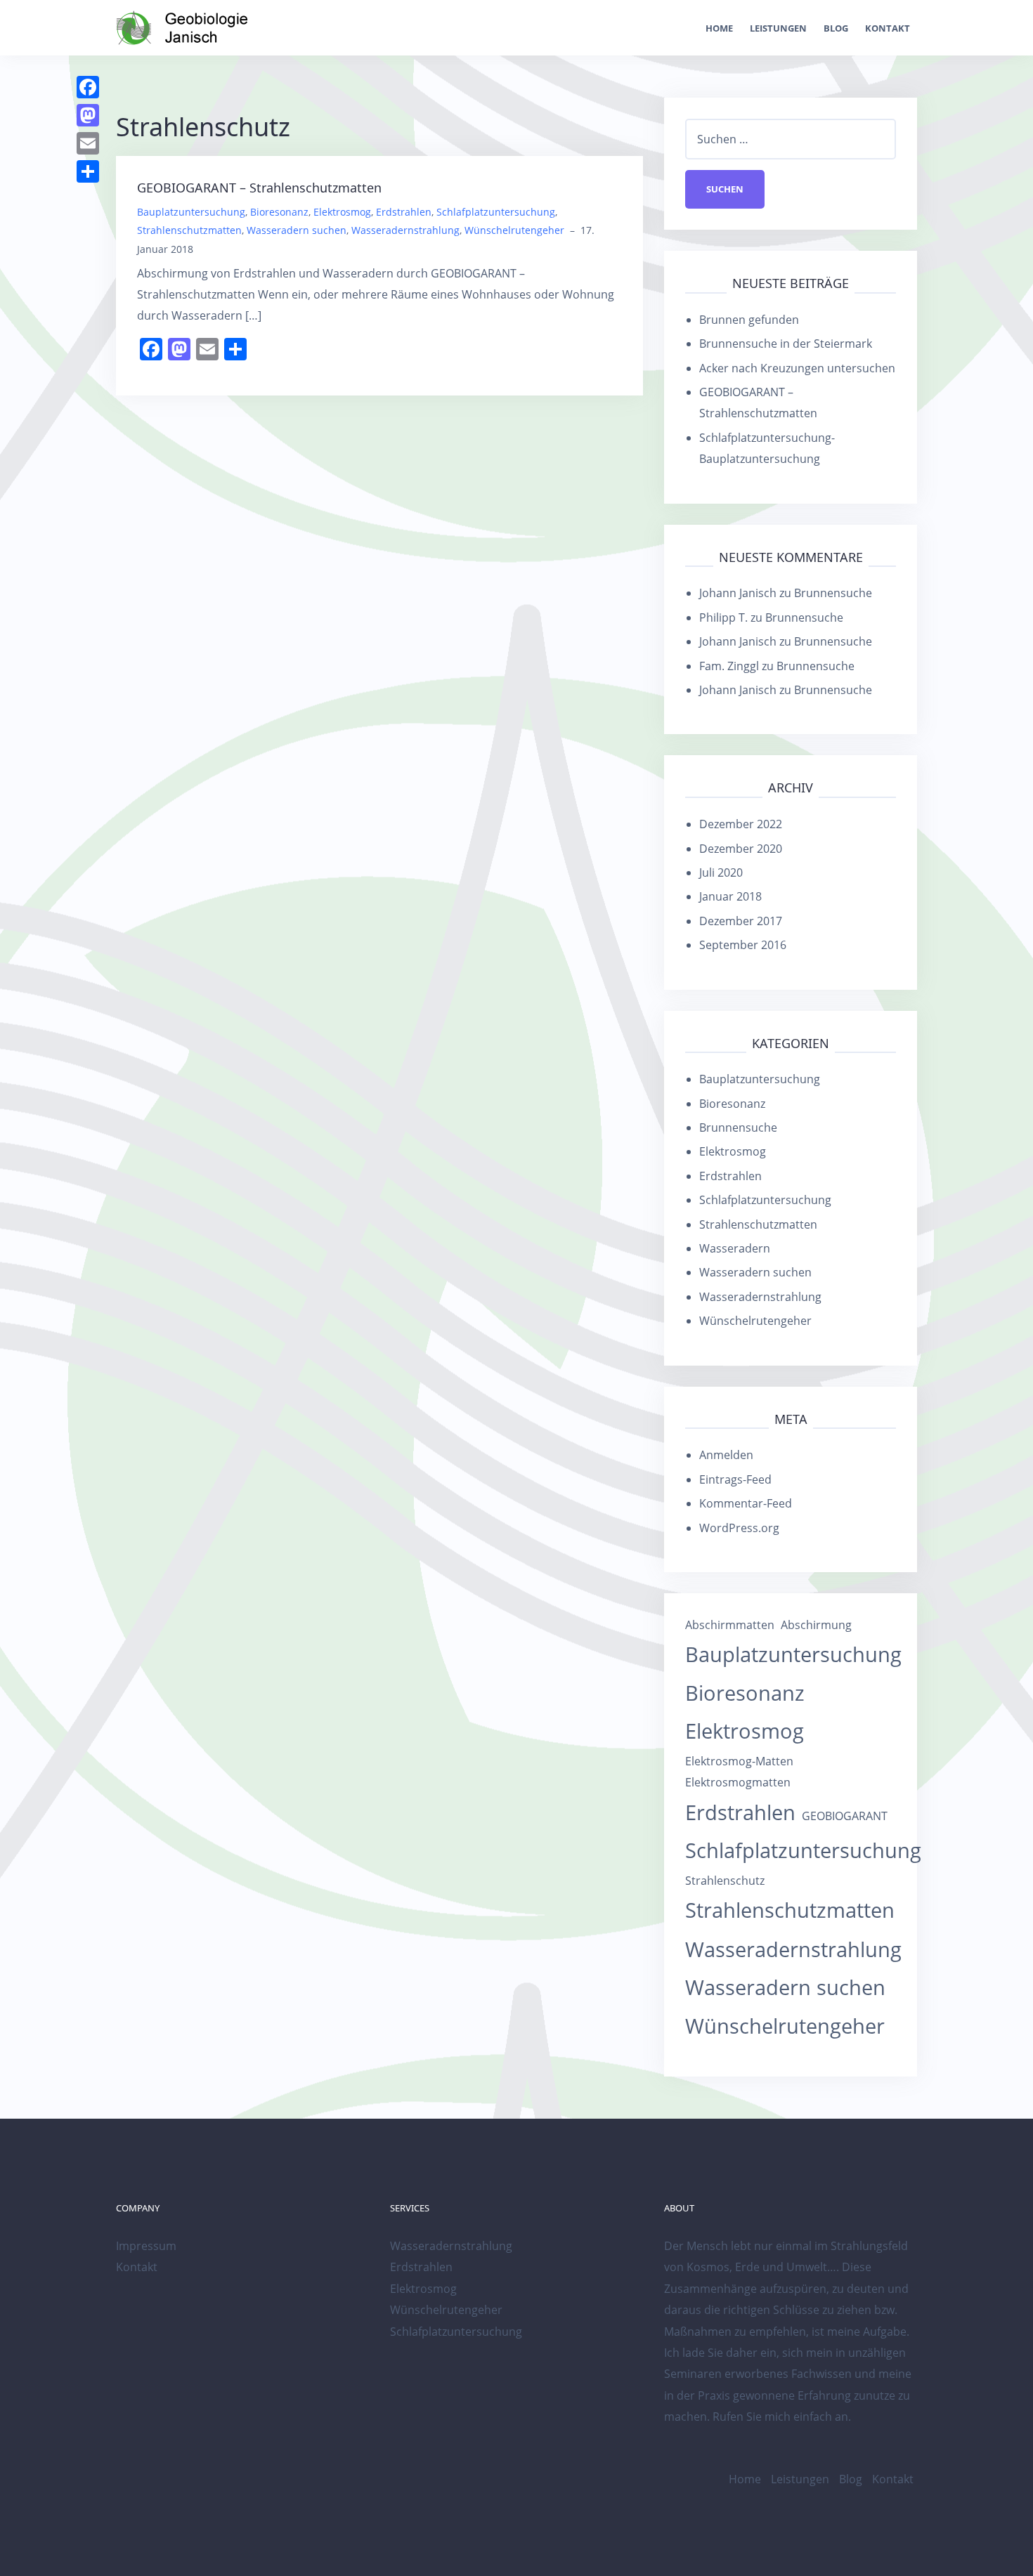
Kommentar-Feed (746, 1503)
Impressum (146, 2246)
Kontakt (888, 28)
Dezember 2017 (741, 921)
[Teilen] (88, 171)
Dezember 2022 (741, 824)
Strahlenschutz (725, 1881)
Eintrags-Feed (735, 1479)
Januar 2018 (730, 896)
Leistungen (778, 28)
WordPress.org (739, 1528)
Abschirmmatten (730, 1625)
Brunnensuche (833, 593)
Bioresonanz (279, 212)
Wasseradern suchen (297, 230)
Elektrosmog (342, 212)
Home (719, 28)
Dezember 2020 (741, 849)
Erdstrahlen (404, 212)
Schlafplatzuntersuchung (496, 212)
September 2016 (743, 945)
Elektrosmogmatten (738, 1782)
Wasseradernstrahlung (405, 230)
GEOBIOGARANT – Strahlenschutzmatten (259, 188)
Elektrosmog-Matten (739, 1761)
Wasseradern (735, 1248)
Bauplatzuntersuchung (191, 212)
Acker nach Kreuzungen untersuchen (797, 368)
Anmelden (726, 1455)
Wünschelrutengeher (514, 230)
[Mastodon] (88, 115)
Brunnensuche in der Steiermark (786, 344)
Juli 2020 (721, 872)
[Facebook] (88, 87)
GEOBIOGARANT (845, 1816)
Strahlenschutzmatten (189, 230)
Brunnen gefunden (749, 320)
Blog (836, 28)
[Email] (88, 143)
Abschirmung (816, 1625)
